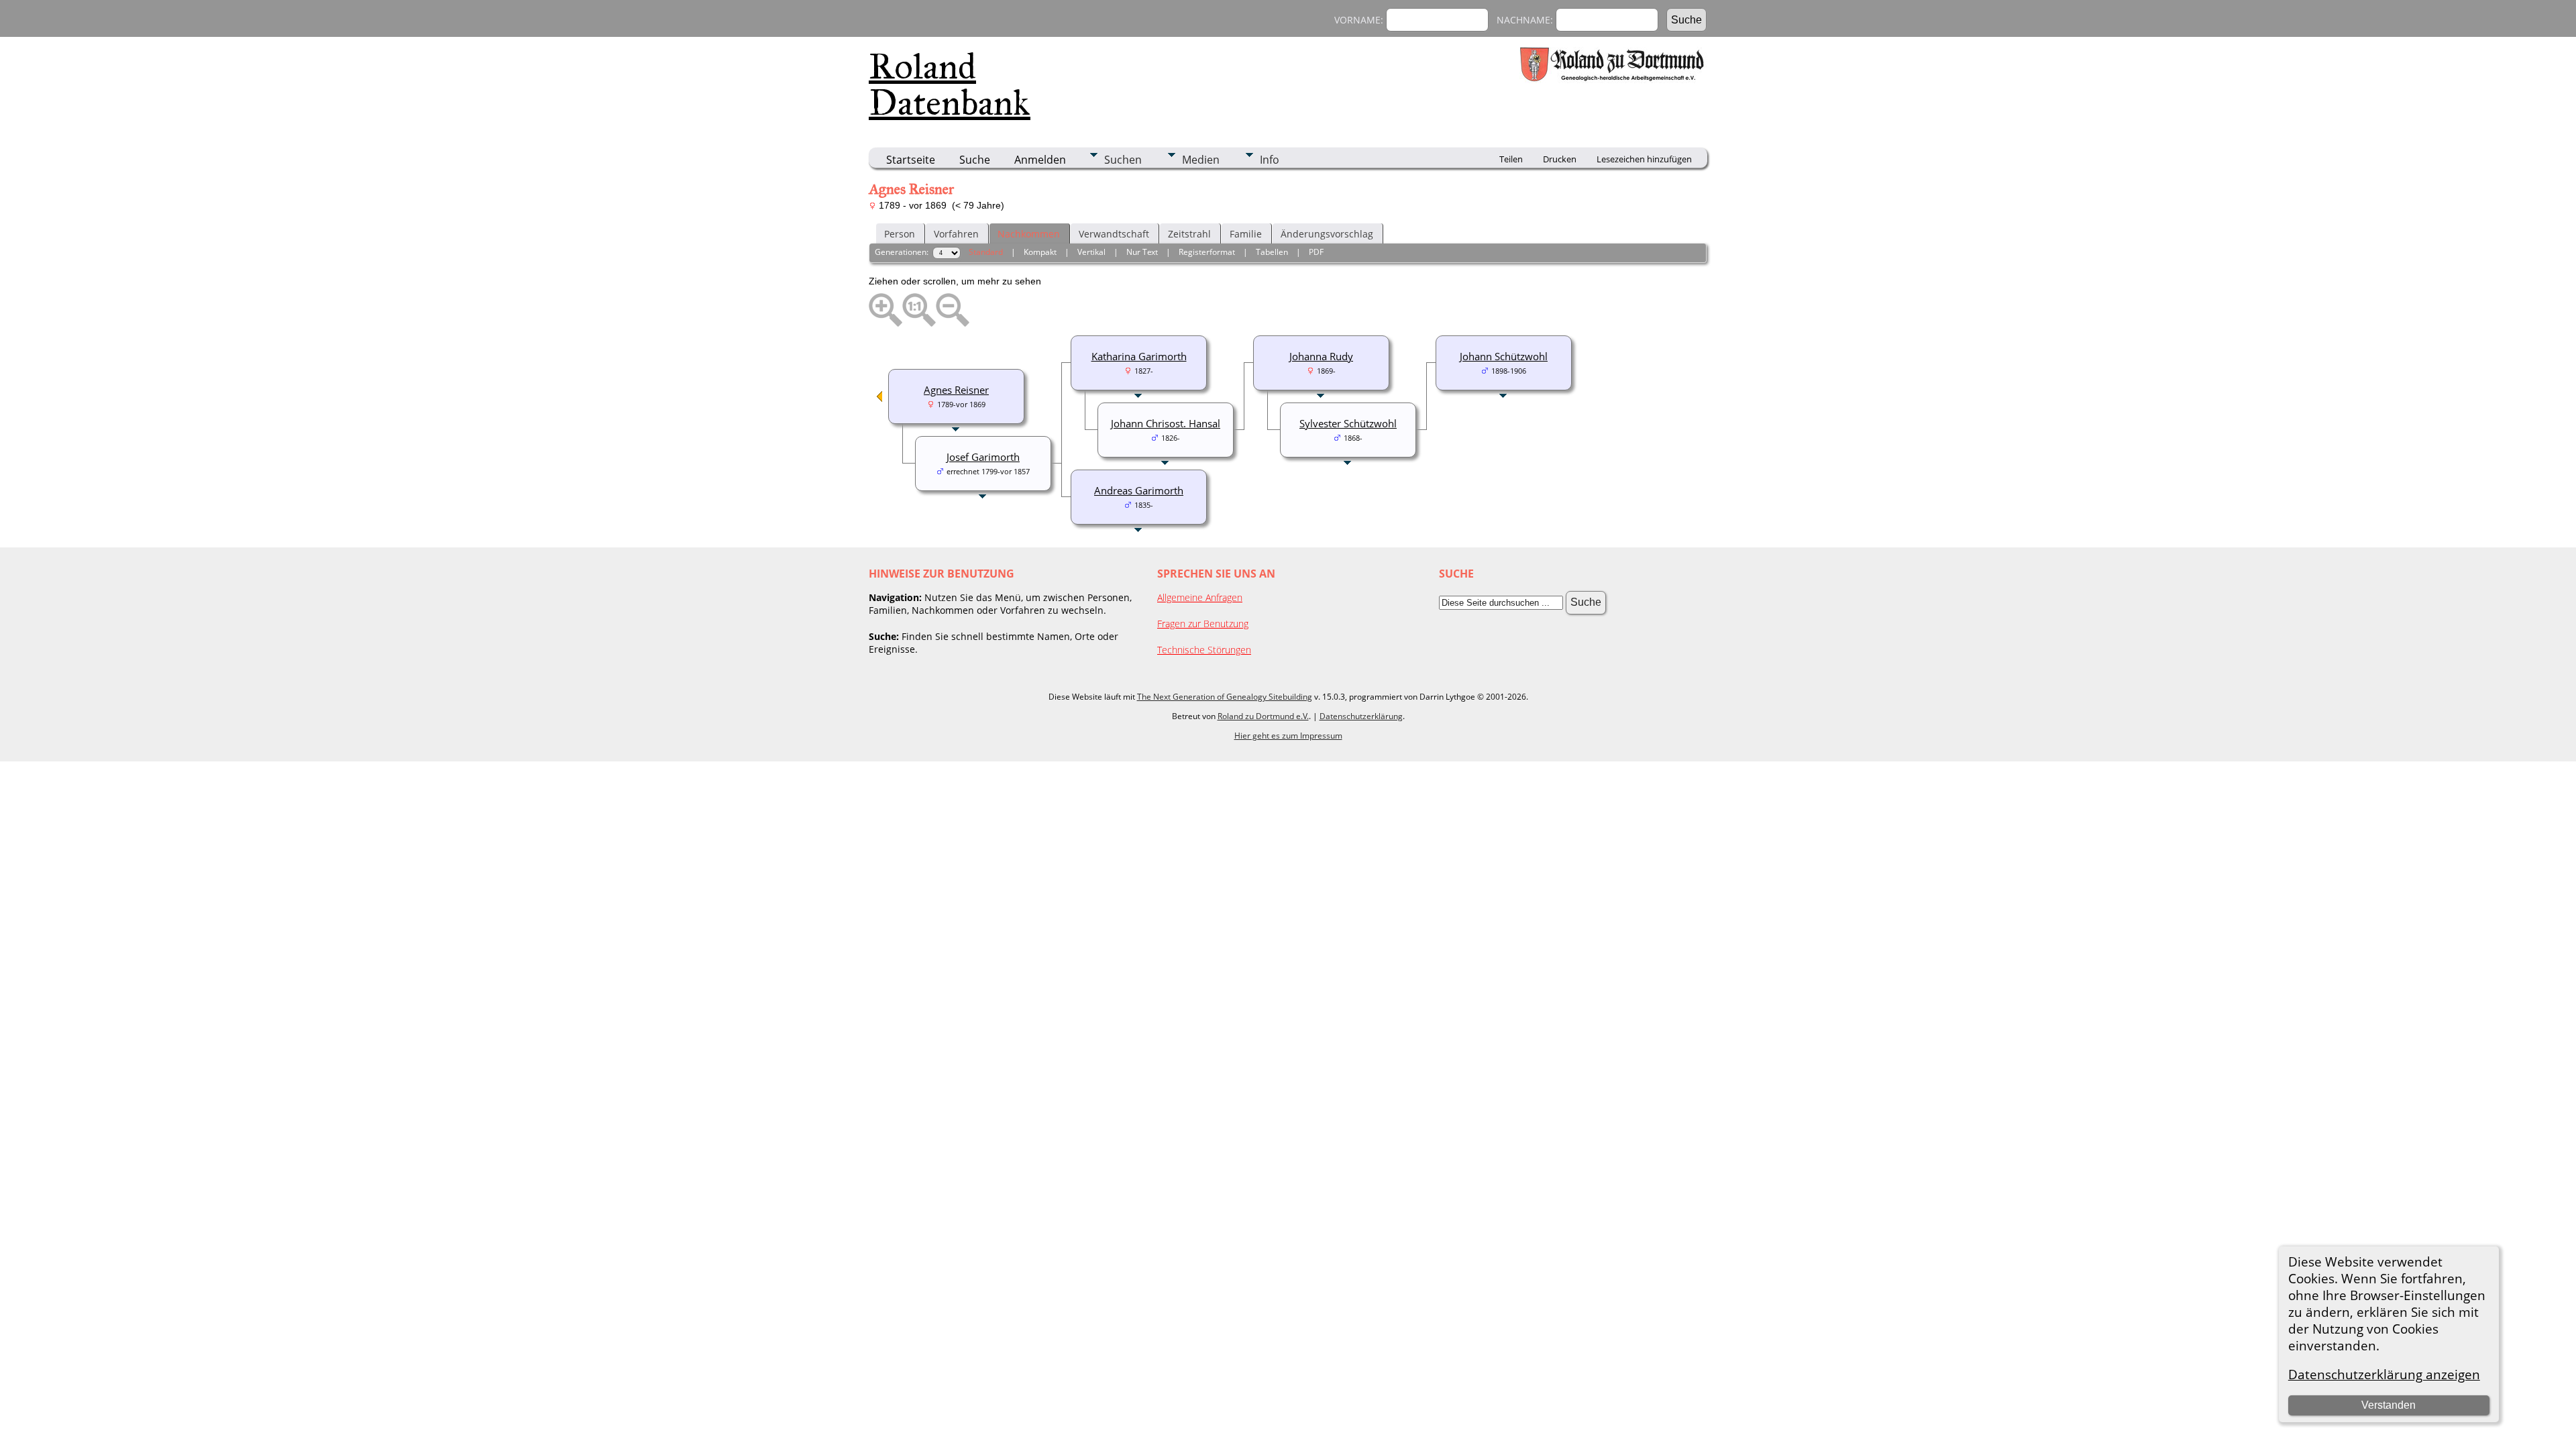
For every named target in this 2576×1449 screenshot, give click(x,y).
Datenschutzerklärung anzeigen (2384, 1374)
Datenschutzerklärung (1361, 716)
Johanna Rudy (1321, 356)
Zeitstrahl (1189, 234)
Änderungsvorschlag (1327, 234)
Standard (986, 252)
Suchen (1123, 160)
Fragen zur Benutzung (1203, 624)
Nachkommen (1029, 234)
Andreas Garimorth (1139, 490)
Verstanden (2389, 1405)
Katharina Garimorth (1139, 356)
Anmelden (1040, 160)
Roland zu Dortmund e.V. (1263, 716)
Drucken (1560, 159)
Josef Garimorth (983, 457)
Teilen (1511, 159)
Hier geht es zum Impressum (1288, 736)
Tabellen (1272, 252)
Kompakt (1040, 252)
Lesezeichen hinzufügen (1644, 159)
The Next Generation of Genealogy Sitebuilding (1225, 697)
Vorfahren (956, 234)
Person (900, 234)
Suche (975, 160)
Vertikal (1091, 252)
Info (1270, 160)
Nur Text (1142, 252)
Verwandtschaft (1114, 234)
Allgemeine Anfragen (1200, 597)
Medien (1201, 160)
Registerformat (1207, 252)
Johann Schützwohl (1504, 356)
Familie (1246, 234)
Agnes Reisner (956, 390)
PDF (1316, 252)
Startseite (911, 160)
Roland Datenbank (950, 85)
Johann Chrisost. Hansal (1166, 423)
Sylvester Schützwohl (1348, 423)
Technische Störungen (1204, 650)
